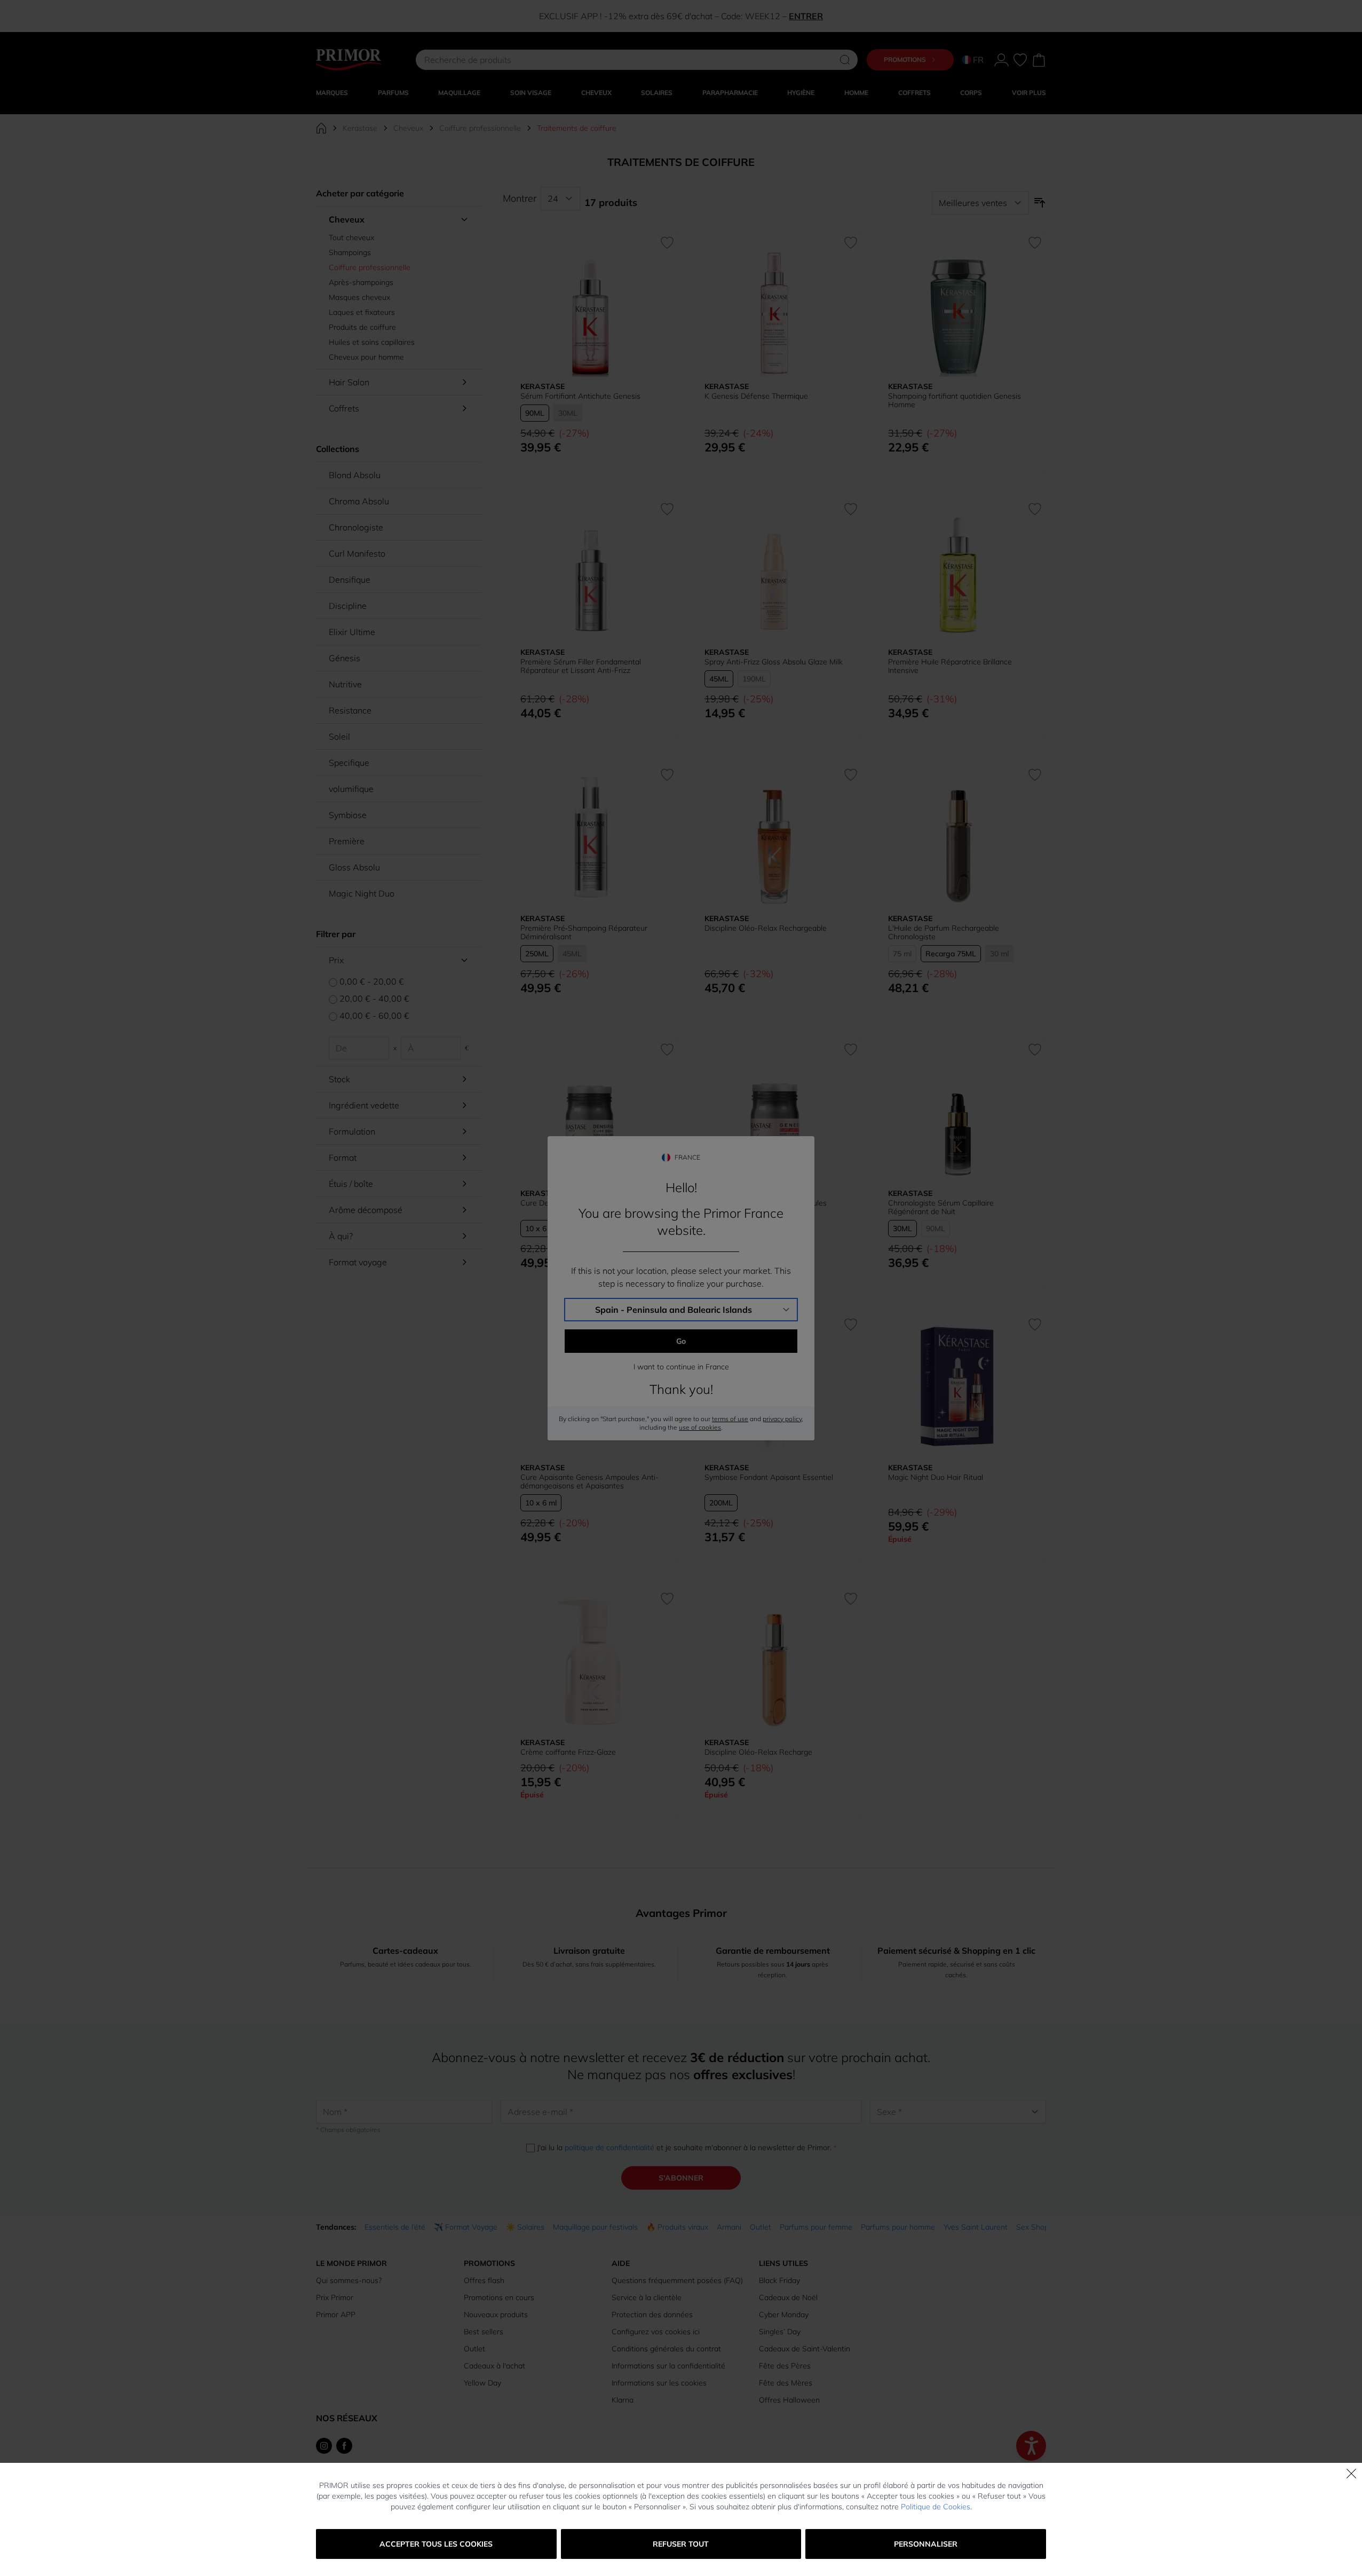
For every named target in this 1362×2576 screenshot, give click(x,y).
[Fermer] (1351, 2474)
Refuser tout (681, 2544)
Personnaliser (926, 2544)
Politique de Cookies (936, 2507)
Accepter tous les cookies (436, 2544)
